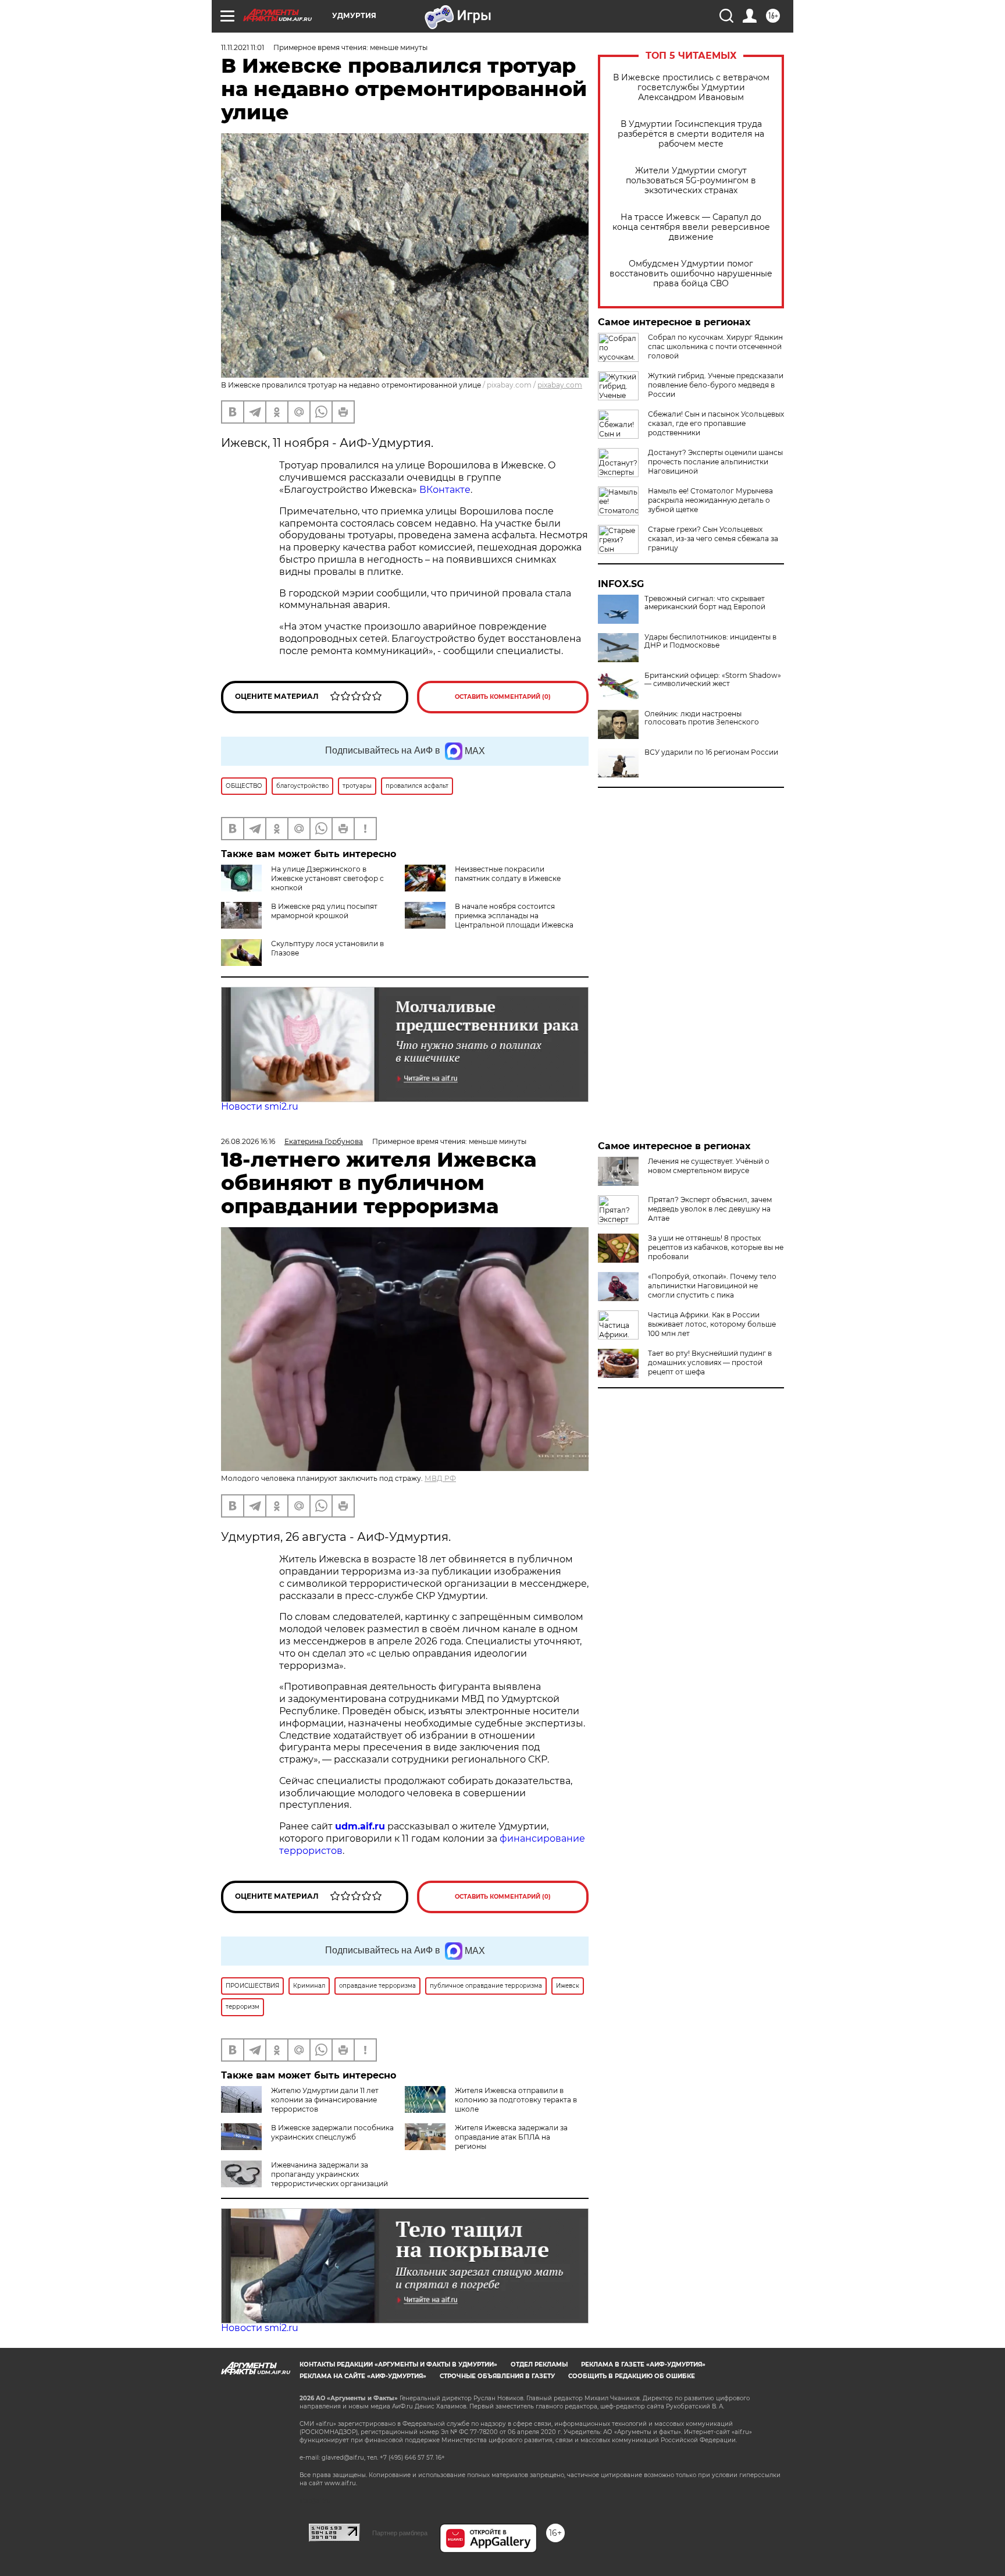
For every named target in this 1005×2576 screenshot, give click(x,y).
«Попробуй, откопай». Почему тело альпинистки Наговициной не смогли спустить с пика (712, 1286)
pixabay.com (560, 385)
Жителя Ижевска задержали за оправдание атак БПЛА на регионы (511, 2137)
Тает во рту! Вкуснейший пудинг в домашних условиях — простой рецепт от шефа (710, 1362)
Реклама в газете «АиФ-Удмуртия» (643, 2364)
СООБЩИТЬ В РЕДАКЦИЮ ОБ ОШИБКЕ (632, 2376)
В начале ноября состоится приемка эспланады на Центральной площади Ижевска (514, 916)
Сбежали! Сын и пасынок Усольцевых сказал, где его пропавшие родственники (716, 423)
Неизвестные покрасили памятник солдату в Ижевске (508, 874)
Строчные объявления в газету (497, 2376)
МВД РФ (440, 1478)
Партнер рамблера (400, 2533)
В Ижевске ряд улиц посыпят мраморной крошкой (324, 911)
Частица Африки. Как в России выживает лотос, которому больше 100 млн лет (712, 1324)
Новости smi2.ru (260, 1106)
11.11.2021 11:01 (243, 47)
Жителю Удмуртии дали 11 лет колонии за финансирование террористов (325, 2100)
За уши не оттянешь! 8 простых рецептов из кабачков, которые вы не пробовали (716, 1247)
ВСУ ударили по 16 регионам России (711, 752)
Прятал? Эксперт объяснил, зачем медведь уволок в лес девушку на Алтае (710, 1209)
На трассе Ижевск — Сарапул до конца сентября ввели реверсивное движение (691, 227)
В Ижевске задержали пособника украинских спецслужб (332, 2132)
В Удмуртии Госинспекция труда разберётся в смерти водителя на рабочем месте (691, 134)
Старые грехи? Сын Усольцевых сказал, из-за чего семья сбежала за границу (713, 539)
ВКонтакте (445, 490)
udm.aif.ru (360, 1826)
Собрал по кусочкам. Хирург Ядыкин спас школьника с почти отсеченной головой (715, 347)
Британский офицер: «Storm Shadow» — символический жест (713, 680)
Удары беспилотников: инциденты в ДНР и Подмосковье (710, 641)
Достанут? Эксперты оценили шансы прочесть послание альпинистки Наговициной (715, 462)
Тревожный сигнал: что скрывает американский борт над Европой (705, 603)
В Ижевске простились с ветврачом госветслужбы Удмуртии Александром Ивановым (691, 88)
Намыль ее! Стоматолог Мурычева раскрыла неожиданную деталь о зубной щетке (710, 500)
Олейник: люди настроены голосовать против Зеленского (702, 718)
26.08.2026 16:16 (248, 1141)
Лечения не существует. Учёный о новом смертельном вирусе (709, 1166)
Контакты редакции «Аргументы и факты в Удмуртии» (398, 2364)
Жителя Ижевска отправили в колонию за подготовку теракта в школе (516, 2100)
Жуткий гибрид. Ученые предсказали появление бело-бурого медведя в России (716, 385)
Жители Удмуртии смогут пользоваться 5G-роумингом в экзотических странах (691, 181)
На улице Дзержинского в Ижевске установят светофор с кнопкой (327, 878)
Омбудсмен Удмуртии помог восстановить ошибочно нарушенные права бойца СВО (691, 274)
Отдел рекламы (539, 2364)
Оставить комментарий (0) (503, 697)
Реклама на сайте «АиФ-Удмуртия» (363, 2376)
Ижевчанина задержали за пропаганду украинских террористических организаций (329, 2174)
